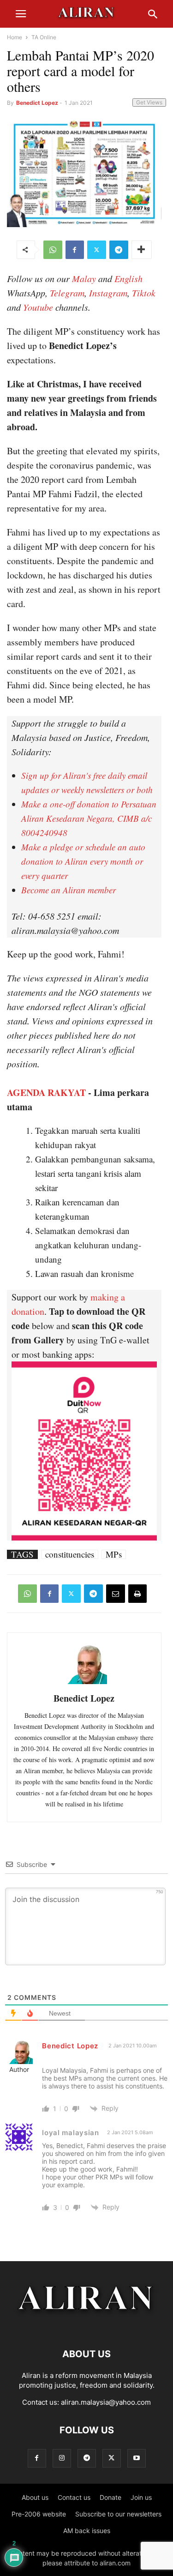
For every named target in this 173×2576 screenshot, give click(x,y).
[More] (142, 250)
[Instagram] (62, 2458)
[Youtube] (137, 2458)
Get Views (149, 102)
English (128, 278)
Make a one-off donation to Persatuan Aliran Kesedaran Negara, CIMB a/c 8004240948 (89, 818)
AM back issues (87, 2531)
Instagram (108, 293)
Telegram (67, 293)
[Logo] (86, 2326)
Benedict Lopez (37, 103)
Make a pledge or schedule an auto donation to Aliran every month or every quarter (83, 861)
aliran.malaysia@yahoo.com (106, 2402)
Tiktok (144, 293)
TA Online (44, 37)
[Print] (137, 1594)
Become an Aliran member (69, 890)
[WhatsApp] (53, 250)
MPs (114, 1554)
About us (35, 2497)
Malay (84, 278)
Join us (141, 2497)
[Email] (116, 1594)
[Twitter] (97, 250)
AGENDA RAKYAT (46, 1092)
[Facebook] (75, 250)
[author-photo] (84, 1683)
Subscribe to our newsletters (118, 2514)
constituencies (70, 1554)
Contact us (74, 2497)
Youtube (38, 307)
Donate (110, 2497)
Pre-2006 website (39, 2514)
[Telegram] (119, 250)
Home (15, 37)
